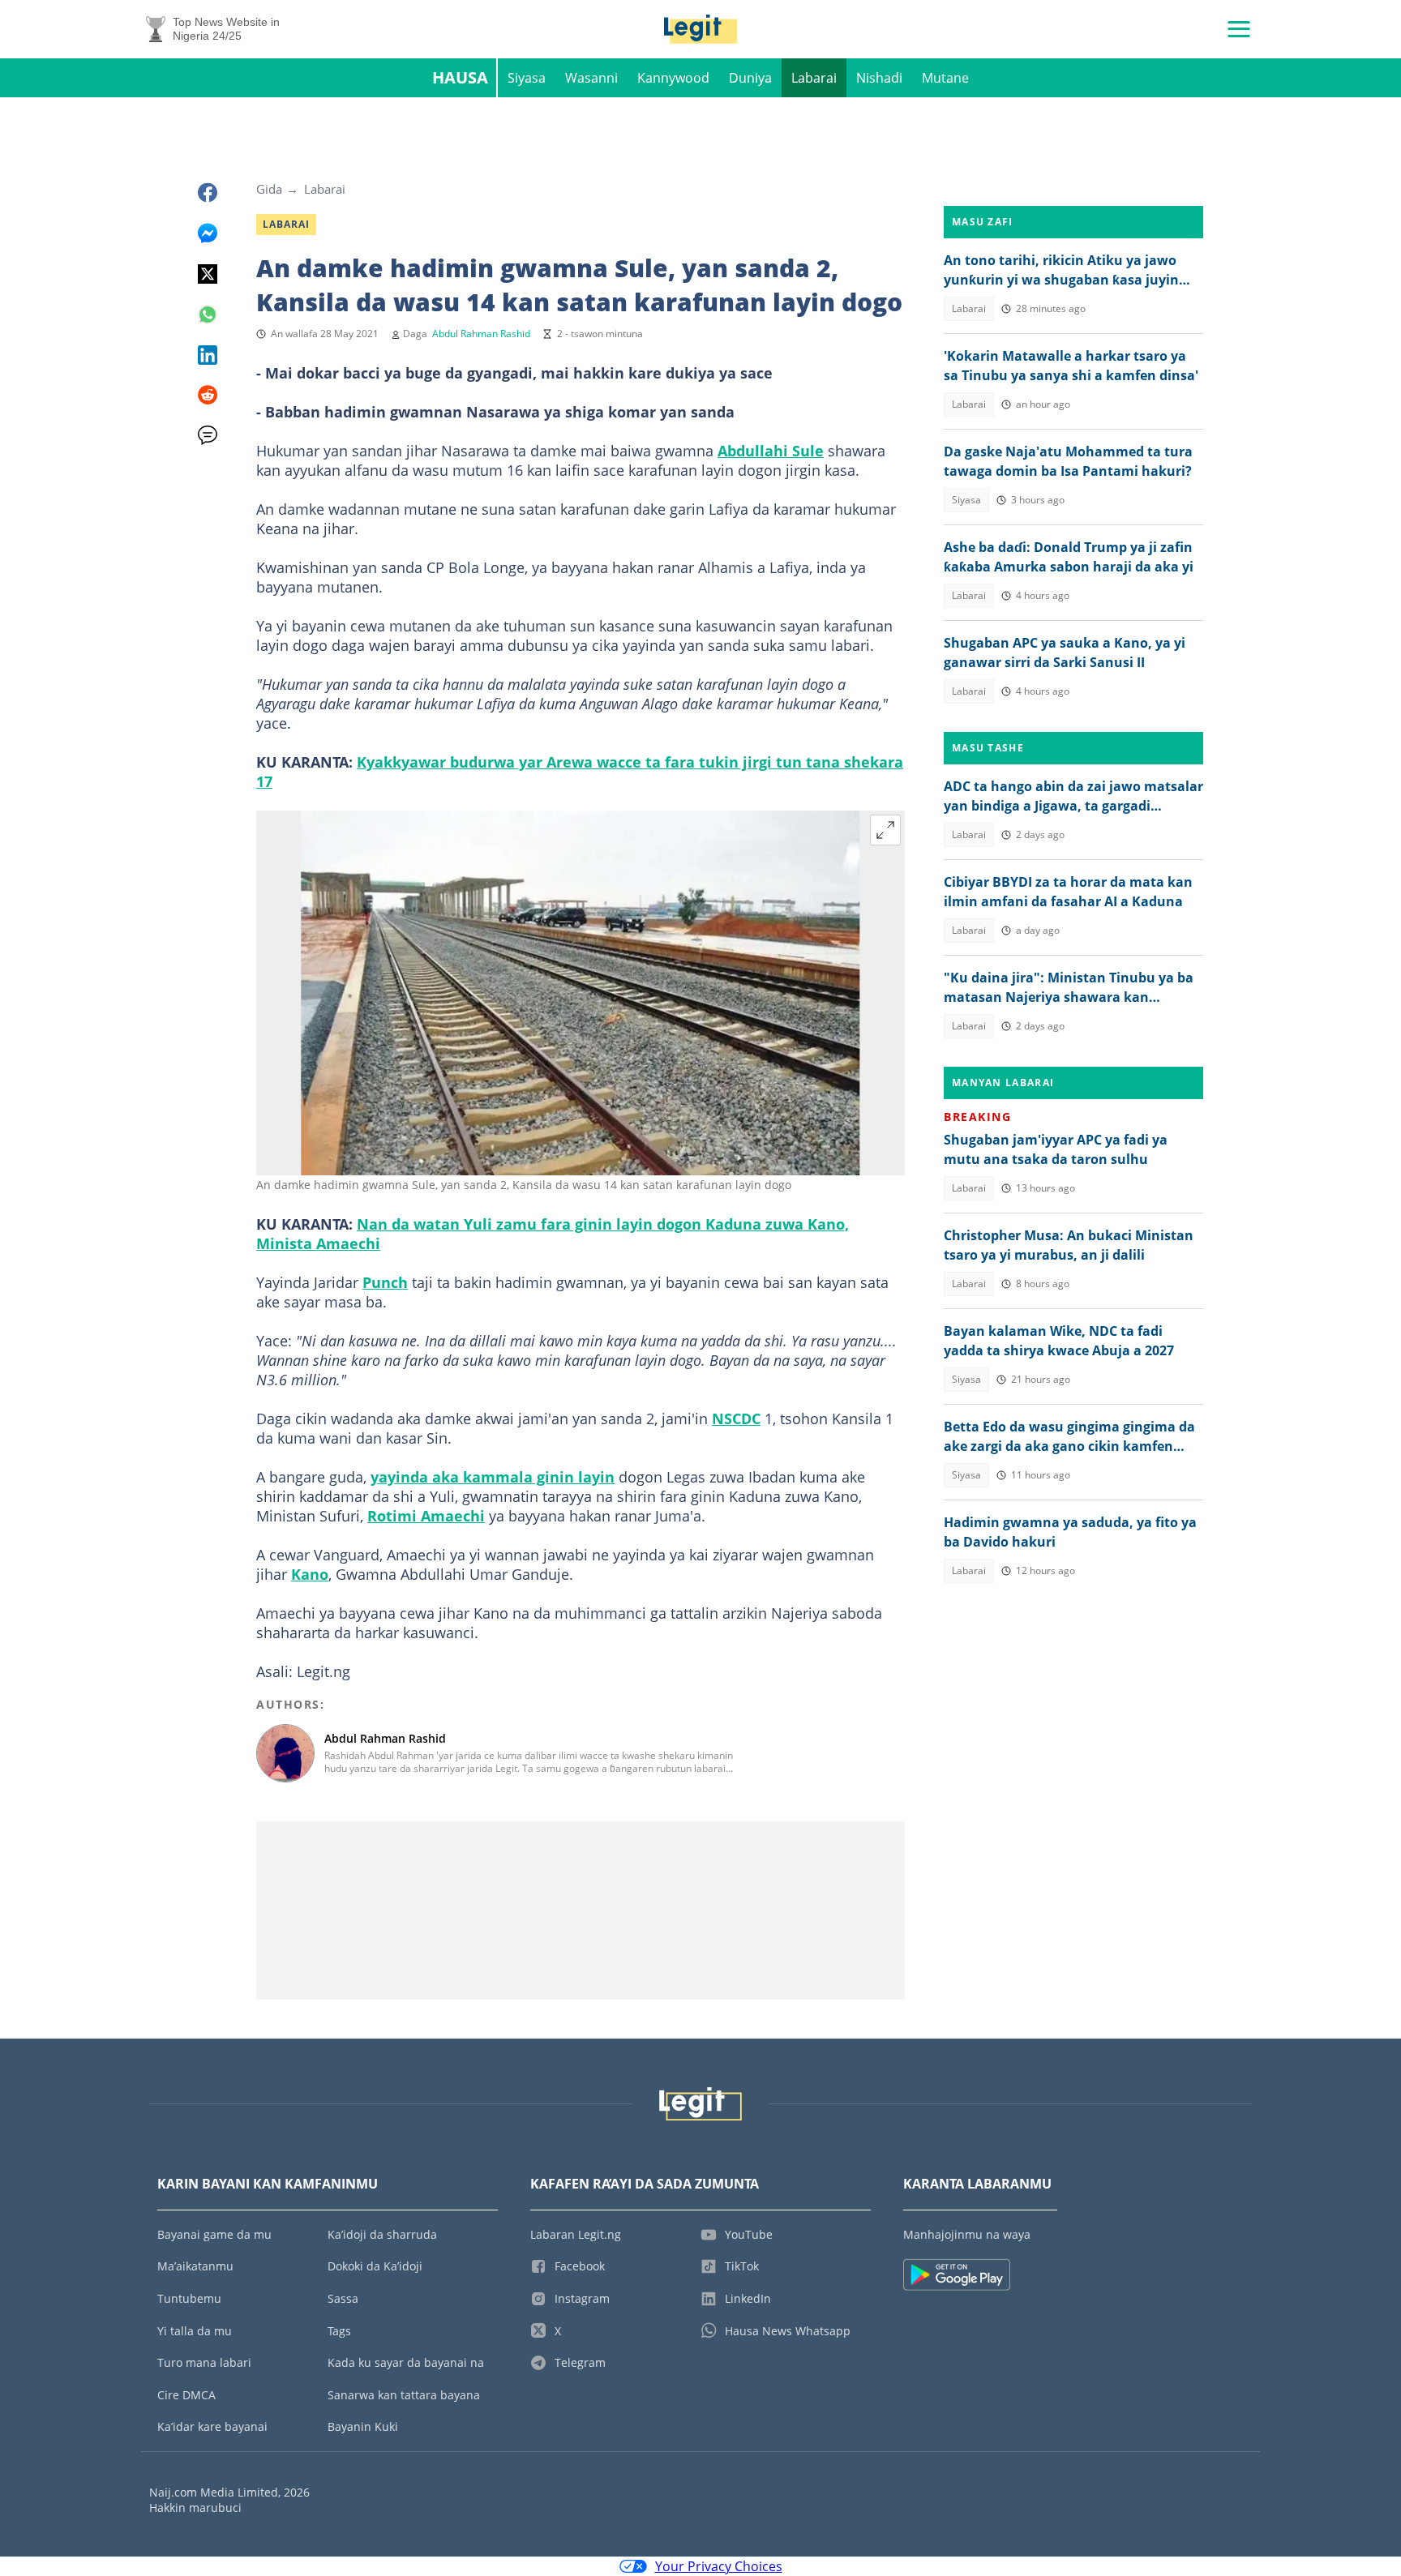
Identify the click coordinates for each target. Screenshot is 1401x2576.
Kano (310, 1574)
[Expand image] (885, 830)
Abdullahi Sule (771, 451)
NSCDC (736, 1419)
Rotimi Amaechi (426, 1516)
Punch (385, 1282)
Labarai (814, 78)
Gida (269, 189)
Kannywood (673, 78)
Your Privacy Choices (719, 2566)
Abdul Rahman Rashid (481, 334)
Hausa (460, 77)
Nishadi (879, 78)
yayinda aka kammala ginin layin (493, 1477)
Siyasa (527, 78)
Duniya (750, 78)
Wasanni (591, 78)
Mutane (945, 78)
